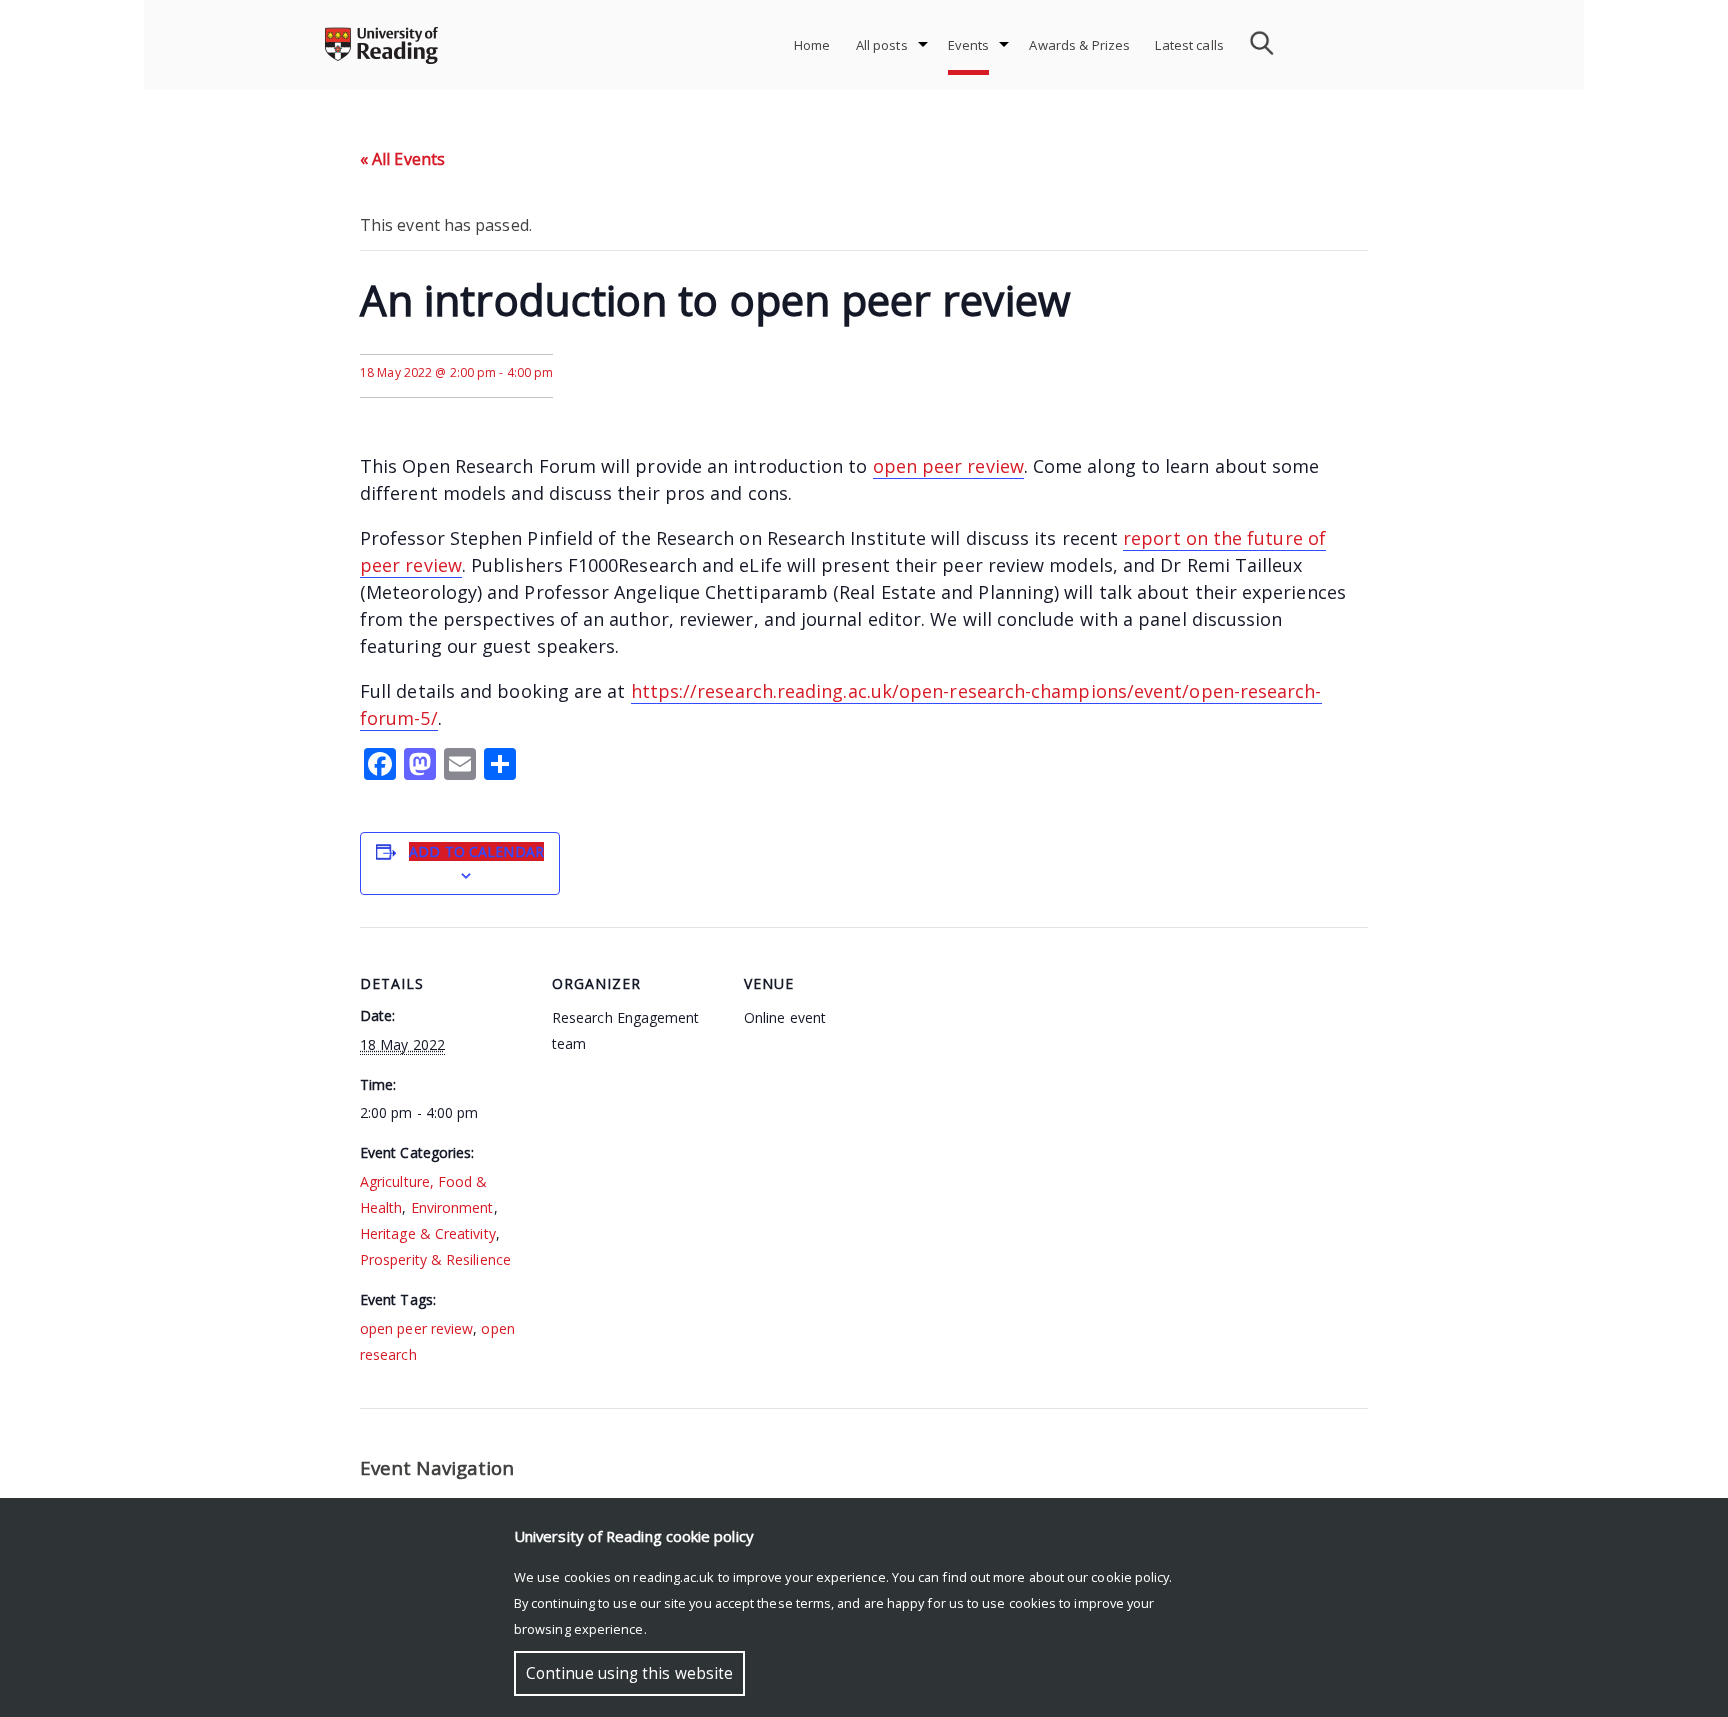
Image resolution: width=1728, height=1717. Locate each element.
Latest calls (1189, 45)
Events (969, 45)
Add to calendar (476, 851)
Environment (452, 1207)
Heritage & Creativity (428, 1233)
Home (812, 45)
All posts (882, 45)
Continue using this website (629, 1673)
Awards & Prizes (1079, 45)
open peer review (948, 466)
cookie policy (1130, 1577)
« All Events (402, 159)
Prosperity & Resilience (435, 1259)
